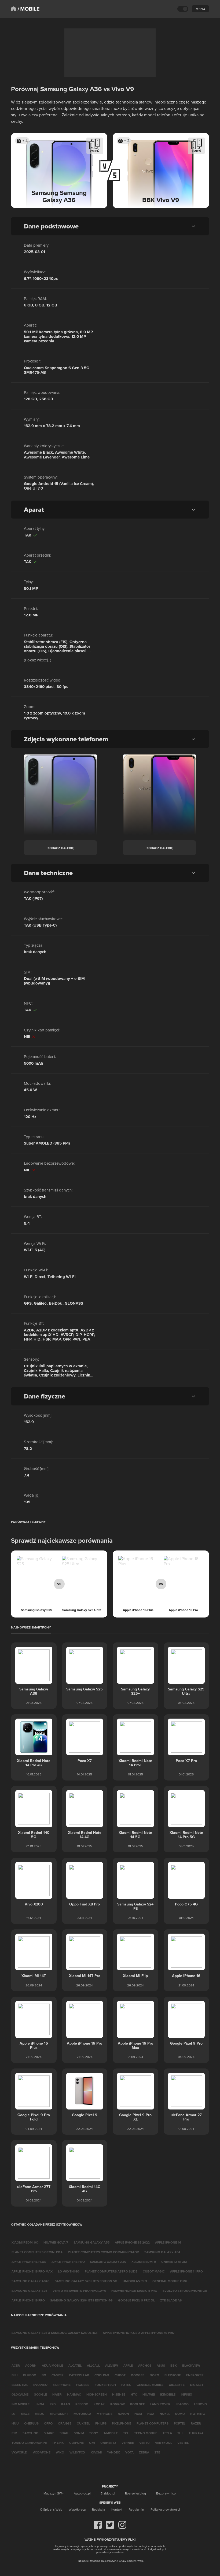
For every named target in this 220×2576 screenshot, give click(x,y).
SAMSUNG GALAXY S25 (29, 2291)
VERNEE (128, 2443)
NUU (15, 2423)
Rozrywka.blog (135, 2493)
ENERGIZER (195, 2375)
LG (14, 2414)
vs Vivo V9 (118, 89)
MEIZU (40, 2414)
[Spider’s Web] (13, 9)
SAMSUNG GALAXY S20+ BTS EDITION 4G (81, 2300)
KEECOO (82, 2404)
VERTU (144, 2443)
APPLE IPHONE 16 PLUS (29, 2262)
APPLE (128, 2365)
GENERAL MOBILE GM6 (170, 2281)
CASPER (58, 2375)
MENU (200, 9)
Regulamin (136, 2509)
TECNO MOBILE (146, 2433)
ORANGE (65, 2423)
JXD (53, 2404)
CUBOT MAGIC (154, 2271)
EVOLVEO (40, 2385)
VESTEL (183, 2443)
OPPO (48, 2423)
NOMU (180, 2414)
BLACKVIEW (191, 2365)
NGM (138, 2414)
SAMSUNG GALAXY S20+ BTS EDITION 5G (86, 2281)
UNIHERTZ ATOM (174, 2262)
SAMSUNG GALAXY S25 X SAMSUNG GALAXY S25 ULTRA (54, 2333)
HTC (134, 2394)
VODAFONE (42, 2452)
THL (180, 2433)
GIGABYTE (177, 2385)
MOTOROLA (82, 2414)
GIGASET (197, 2385)
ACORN (31, 2365)
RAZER (196, 2423)
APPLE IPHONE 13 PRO (68, 2262)
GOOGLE (40, 2394)
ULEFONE (76, 2443)
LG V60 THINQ (69, 2271)
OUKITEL (83, 2423)
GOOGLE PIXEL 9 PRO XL (136, 2300)
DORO (154, 2375)
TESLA (167, 2433)
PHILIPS (101, 2423)
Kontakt (117, 2509)
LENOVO (200, 2404)
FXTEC (126, 2385)
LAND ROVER (160, 2404)
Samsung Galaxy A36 (71, 89)
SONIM (79, 2433)
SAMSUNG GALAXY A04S (30, 2281)
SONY (94, 2433)
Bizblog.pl (108, 2493)
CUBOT (120, 2375)
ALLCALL (93, 2365)
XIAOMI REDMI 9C (25, 2242)
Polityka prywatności (165, 2509)
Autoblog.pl (82, 2493)
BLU (15, 2375)
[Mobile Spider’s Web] (29, 9)
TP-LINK (58, 2443)
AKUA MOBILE (52, 2365)
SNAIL (64, 2433)
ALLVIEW (112, 2365)
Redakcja (98, 2509)
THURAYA (196, 2433)
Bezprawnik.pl (166, 2493)
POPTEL (180, 2423)
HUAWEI (149, 2394)
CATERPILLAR (79, 2375)
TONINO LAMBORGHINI (29, 2443)
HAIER (57, 2394)
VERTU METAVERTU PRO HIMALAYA (79, 2291)
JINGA (40, 2404)
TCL (126, 2433)
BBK (174, 2365)
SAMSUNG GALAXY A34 (162, 2252)
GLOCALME (20, 2394)
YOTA (129, 2452)
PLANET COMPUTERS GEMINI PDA (37, 2252)
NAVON (123, 2414)
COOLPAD (102, 2375)
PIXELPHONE (122, 2423)
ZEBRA (144, 2452)
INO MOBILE (21, 2404)
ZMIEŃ (95, 151)
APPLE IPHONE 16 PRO (28, 2300)
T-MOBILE (111, 2433)
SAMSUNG (30, 2433)
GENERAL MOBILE (150, 2385)
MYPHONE (104, 2414)
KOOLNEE (137, 2404)
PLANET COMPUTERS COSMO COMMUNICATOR (103, 2252)
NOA (151, 2414)
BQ (44, 2375)
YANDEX (113, 2452)
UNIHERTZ (108, 2443)
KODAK (99, 2404)
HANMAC (74, 2394)
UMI (92, 2443)
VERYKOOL (164, 2443)
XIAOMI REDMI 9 (144, 2262)
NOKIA (165, 2414)
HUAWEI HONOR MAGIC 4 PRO (134, 2291)
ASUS (161, 2365)
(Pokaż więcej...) (38, 660)
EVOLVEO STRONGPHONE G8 (185, 2291)
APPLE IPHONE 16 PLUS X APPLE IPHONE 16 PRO (139, 2333)
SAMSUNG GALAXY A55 (91, 2242)
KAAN (66, 2404)
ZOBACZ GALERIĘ (61, 848)
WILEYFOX (77, 2452)
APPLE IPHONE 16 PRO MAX (32, 2271)
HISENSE (119, 2394)
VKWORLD (19, 2452)
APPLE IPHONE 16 (168, 2242)
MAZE (25, 2414)
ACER (16, 2365)
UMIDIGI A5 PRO (135, 2281)
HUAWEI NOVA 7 (56, 2242)
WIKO (60, 2452)
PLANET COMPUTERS (153, 2423)
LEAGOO (182, 2404)
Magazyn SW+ (54, 2493)
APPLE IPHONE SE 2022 (132, 2242)
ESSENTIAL (20, 2385)
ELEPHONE (173, 2375)
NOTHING (198, 2414)
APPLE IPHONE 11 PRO (186, 2271)
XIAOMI (96, 2452)
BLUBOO (30, 2375)
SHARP (49, 2433)
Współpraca (77, 2509)
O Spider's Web (51, 2509)
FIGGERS (83, 2385)
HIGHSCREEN (97, 2394)
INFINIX (186, 2394)
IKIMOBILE (168, 2394)
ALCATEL (75, 2365)
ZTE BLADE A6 (171, 2300)
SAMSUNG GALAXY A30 (108, 2262)
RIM (14, 2433)
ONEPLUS (31, 2423)
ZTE (157, 2452)
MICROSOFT (59, 2414)
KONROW (118, 2404)
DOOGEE (138, 2375)
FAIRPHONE (62, 2385)
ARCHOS (145, 2365)
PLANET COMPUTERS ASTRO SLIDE (111, 2271)
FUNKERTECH (105, 2385)
